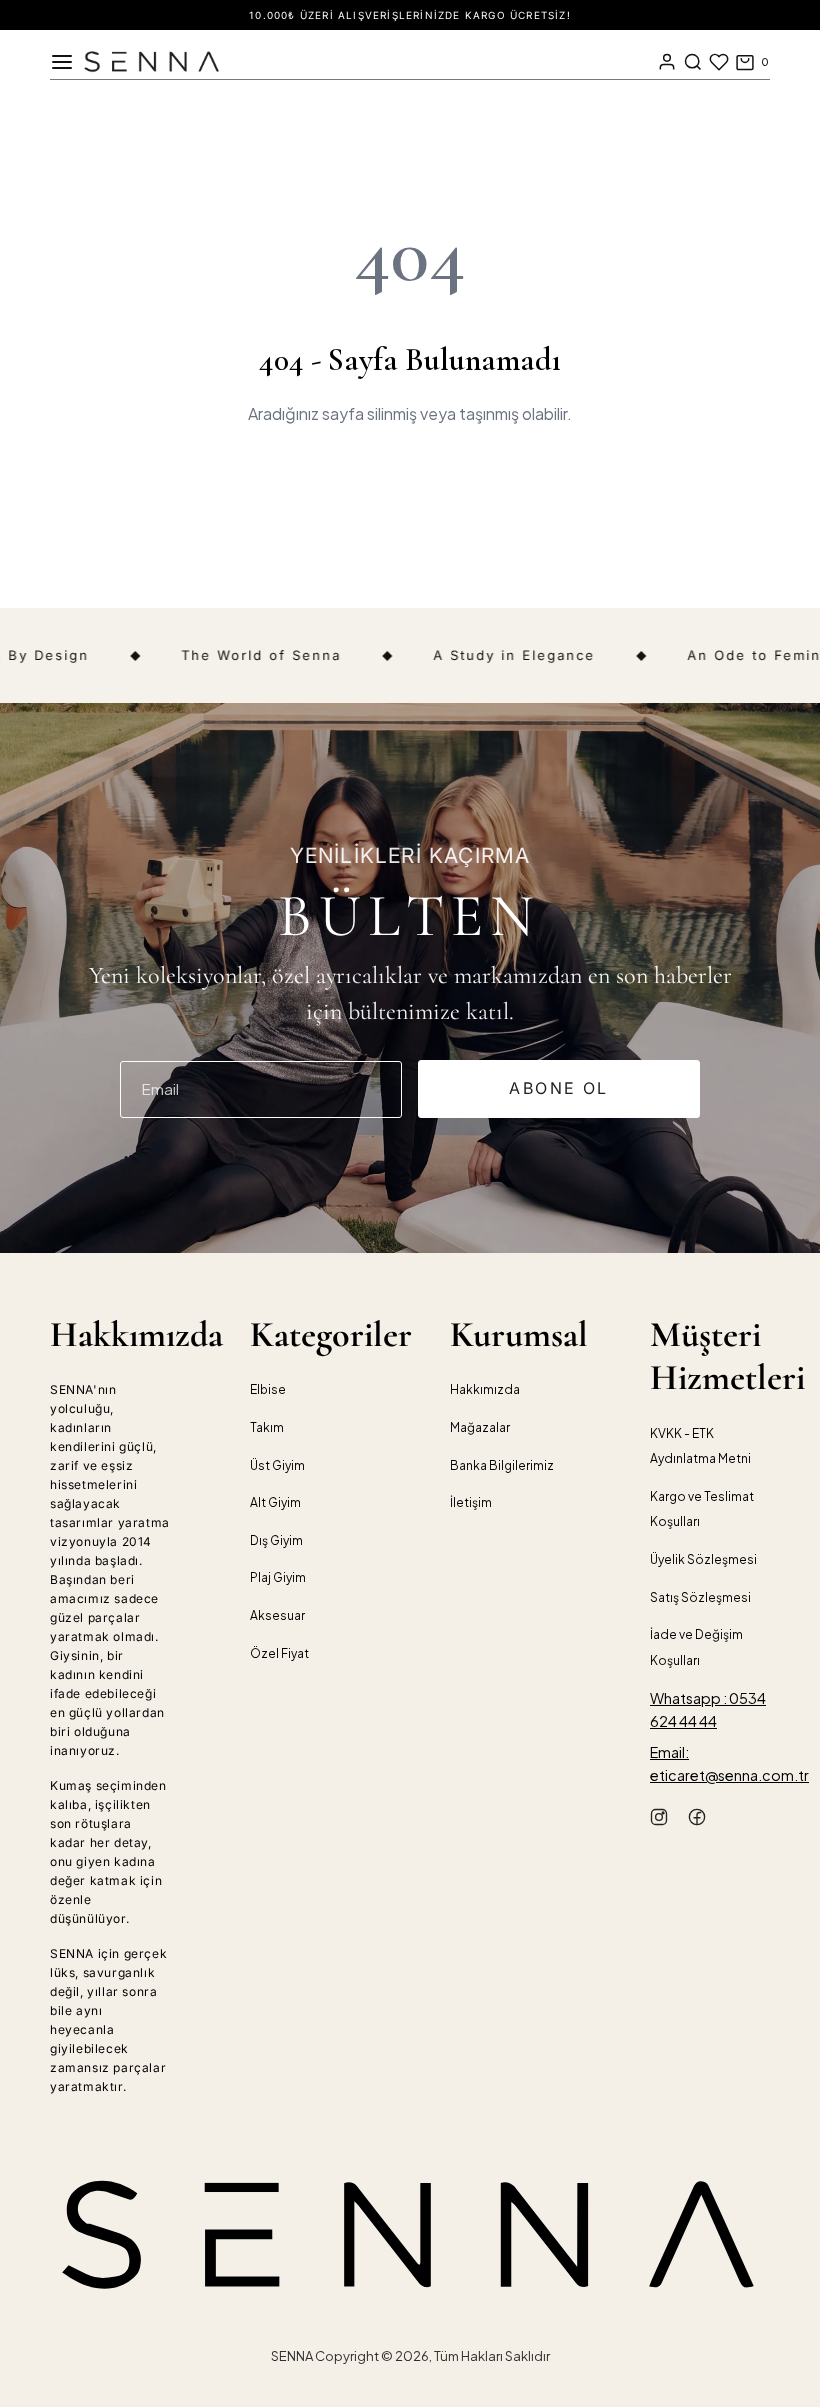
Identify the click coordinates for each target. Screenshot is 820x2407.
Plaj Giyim (278, 1577)
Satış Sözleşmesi (700, 1597)
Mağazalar (480, 1427)
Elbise (268, 1389)
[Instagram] (659, 1820)
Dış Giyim (276, 1540)
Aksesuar (277, 1615)
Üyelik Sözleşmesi (703, 1559)
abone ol (558, 1088)
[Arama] (693, 62)
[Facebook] (697, 1820)
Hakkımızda (485, 1389)
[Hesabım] (667, 62)
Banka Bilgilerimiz (502, 1465)
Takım (267, 1427)
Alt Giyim (275, 1502)
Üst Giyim (277, 1465)
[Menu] (62, 62)
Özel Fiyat (279, 1653)
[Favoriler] (719, 62)
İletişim (471, 1502)
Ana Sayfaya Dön (410, 484)
